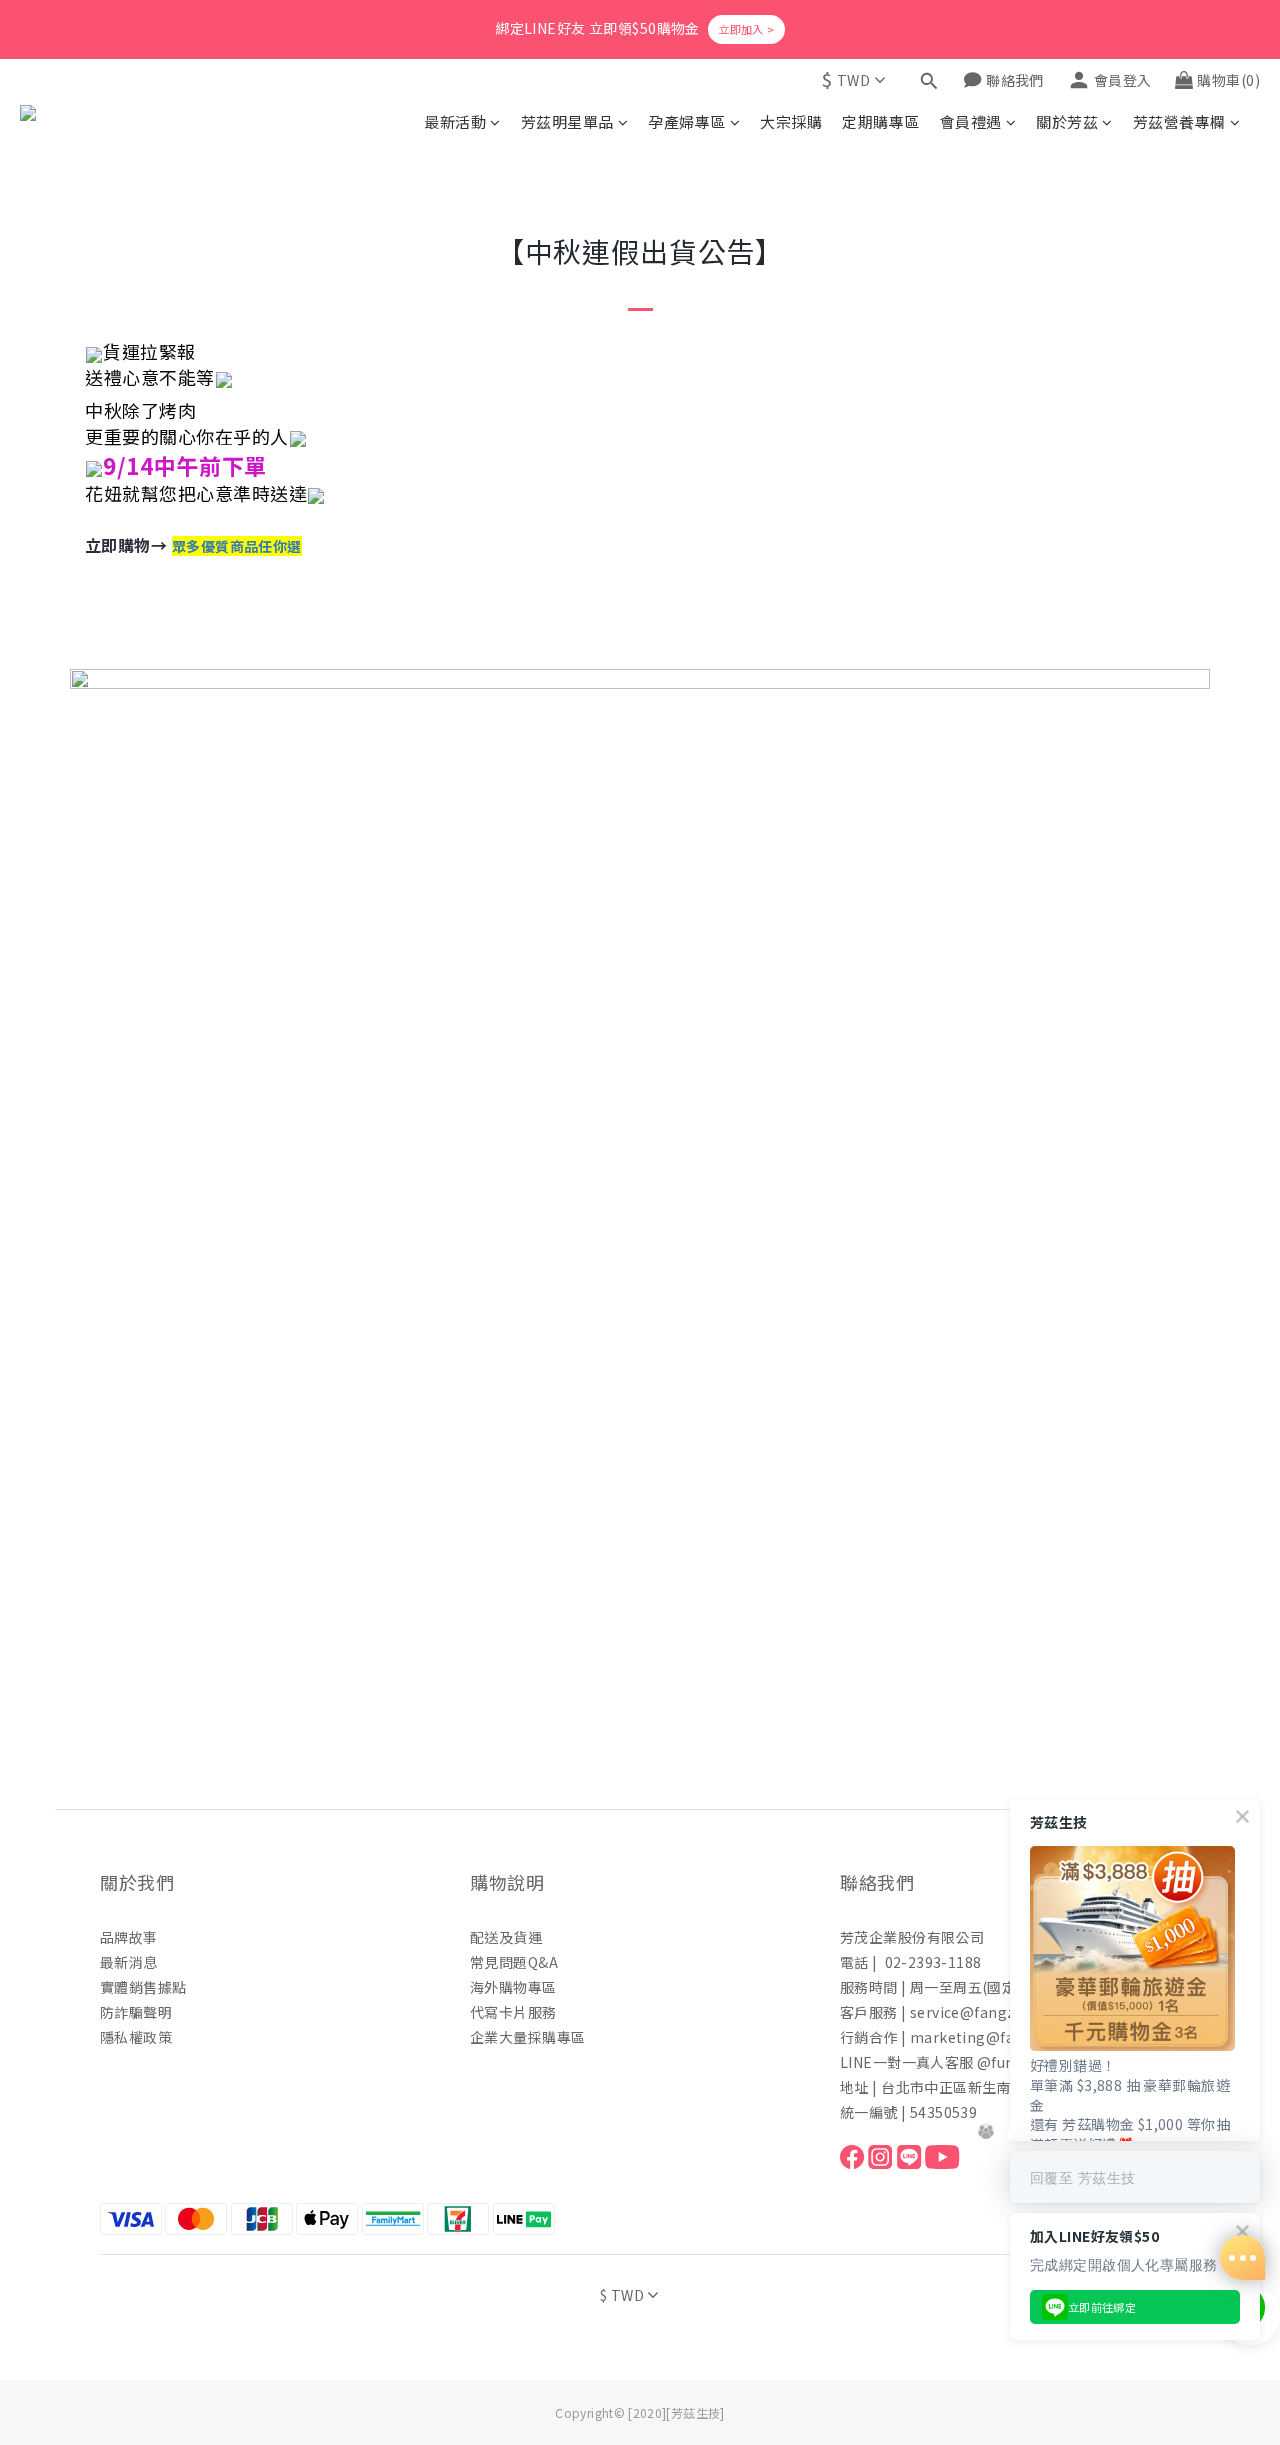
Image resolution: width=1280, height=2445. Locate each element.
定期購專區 (881, 121)
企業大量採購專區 (527, 2037)
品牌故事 (129, 1937)
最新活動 (455, 121)
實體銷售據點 (143, 1987)
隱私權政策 (136, 2037)
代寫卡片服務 (513, 2012)
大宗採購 (791, 121)
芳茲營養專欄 (1179, 121)
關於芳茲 (1067, 121)
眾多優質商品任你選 (237, 546)
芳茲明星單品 (567, 121)
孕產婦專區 (687, 121)
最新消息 (129, 1962)
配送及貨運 (506, 1937)
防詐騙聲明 (136, 2012)
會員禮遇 (971, 121)
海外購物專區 (513, 1987)
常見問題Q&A (514, 1962)
